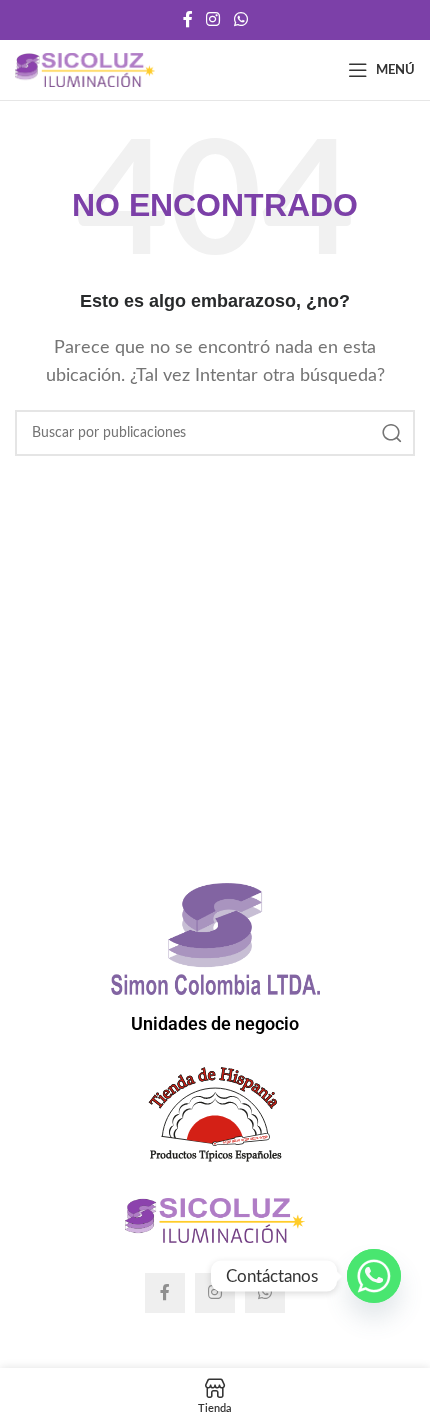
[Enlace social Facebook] (188, 19)
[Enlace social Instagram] (213, 19)
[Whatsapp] (374, 1276)
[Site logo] (85, 69)
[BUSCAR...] (392, 433)
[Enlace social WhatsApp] (240, 19)
